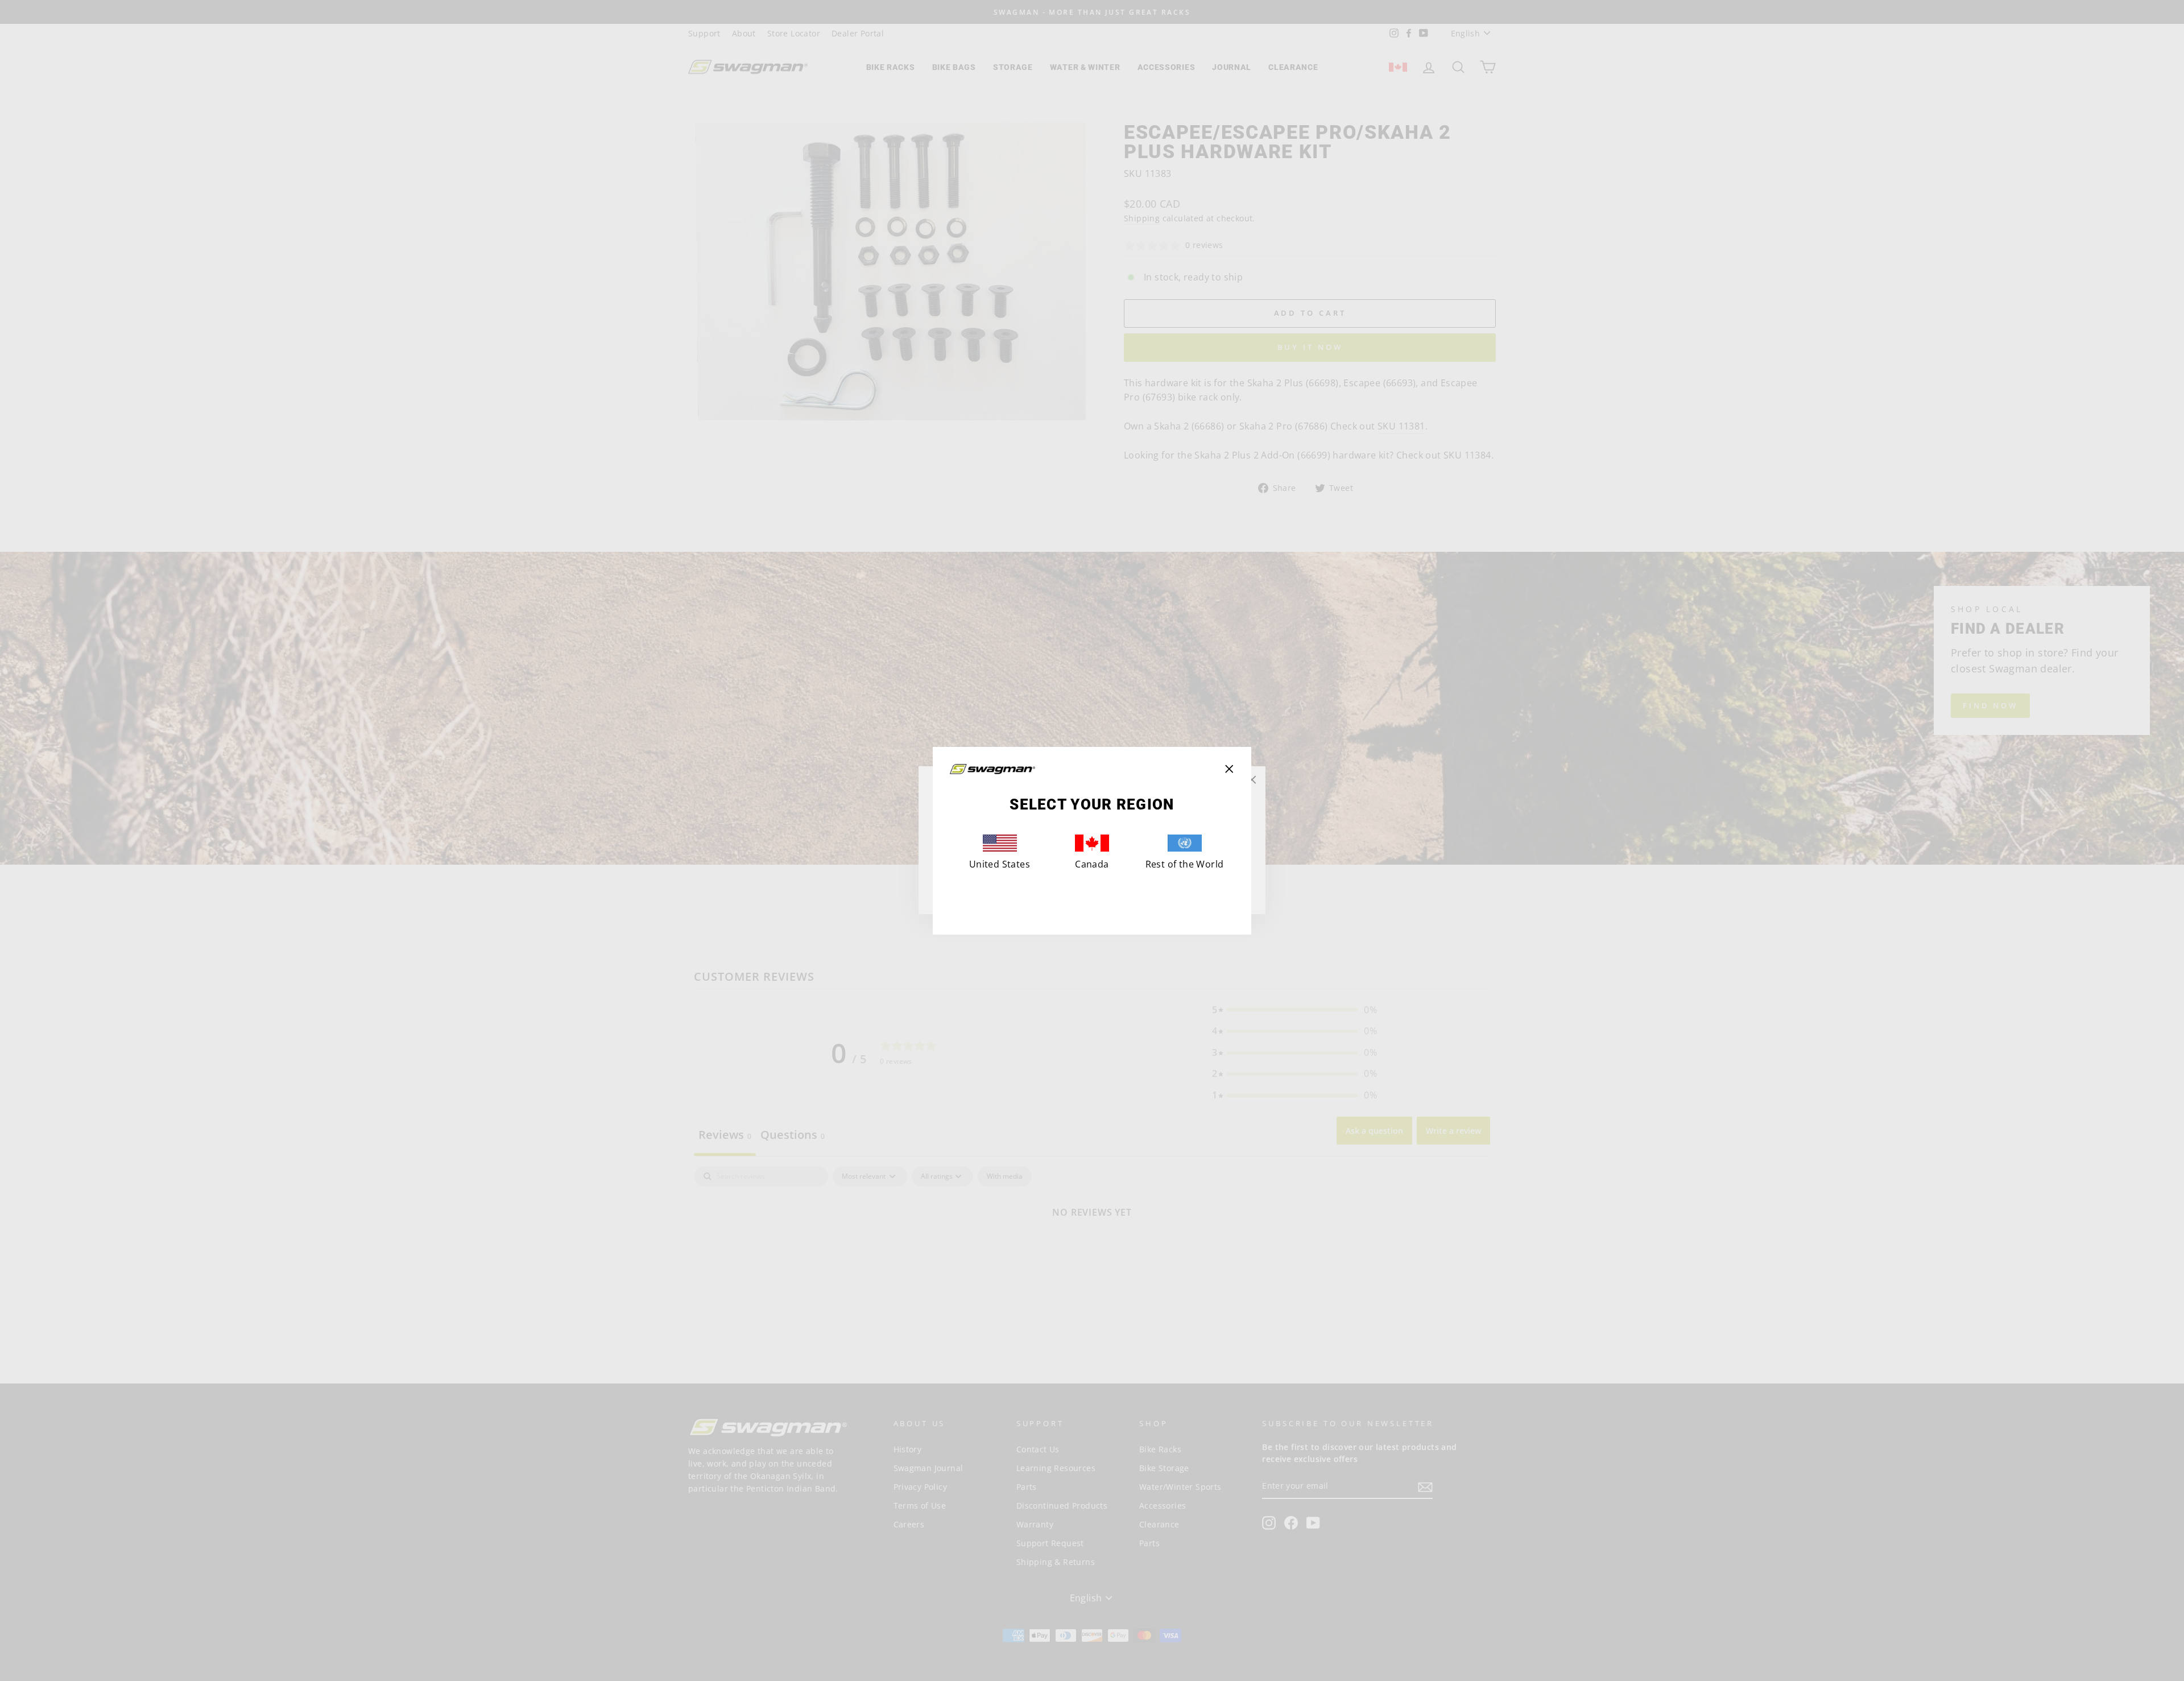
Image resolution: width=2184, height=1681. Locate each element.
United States (1000, 864)
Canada (1092, 864)
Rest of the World (1185, 864)
